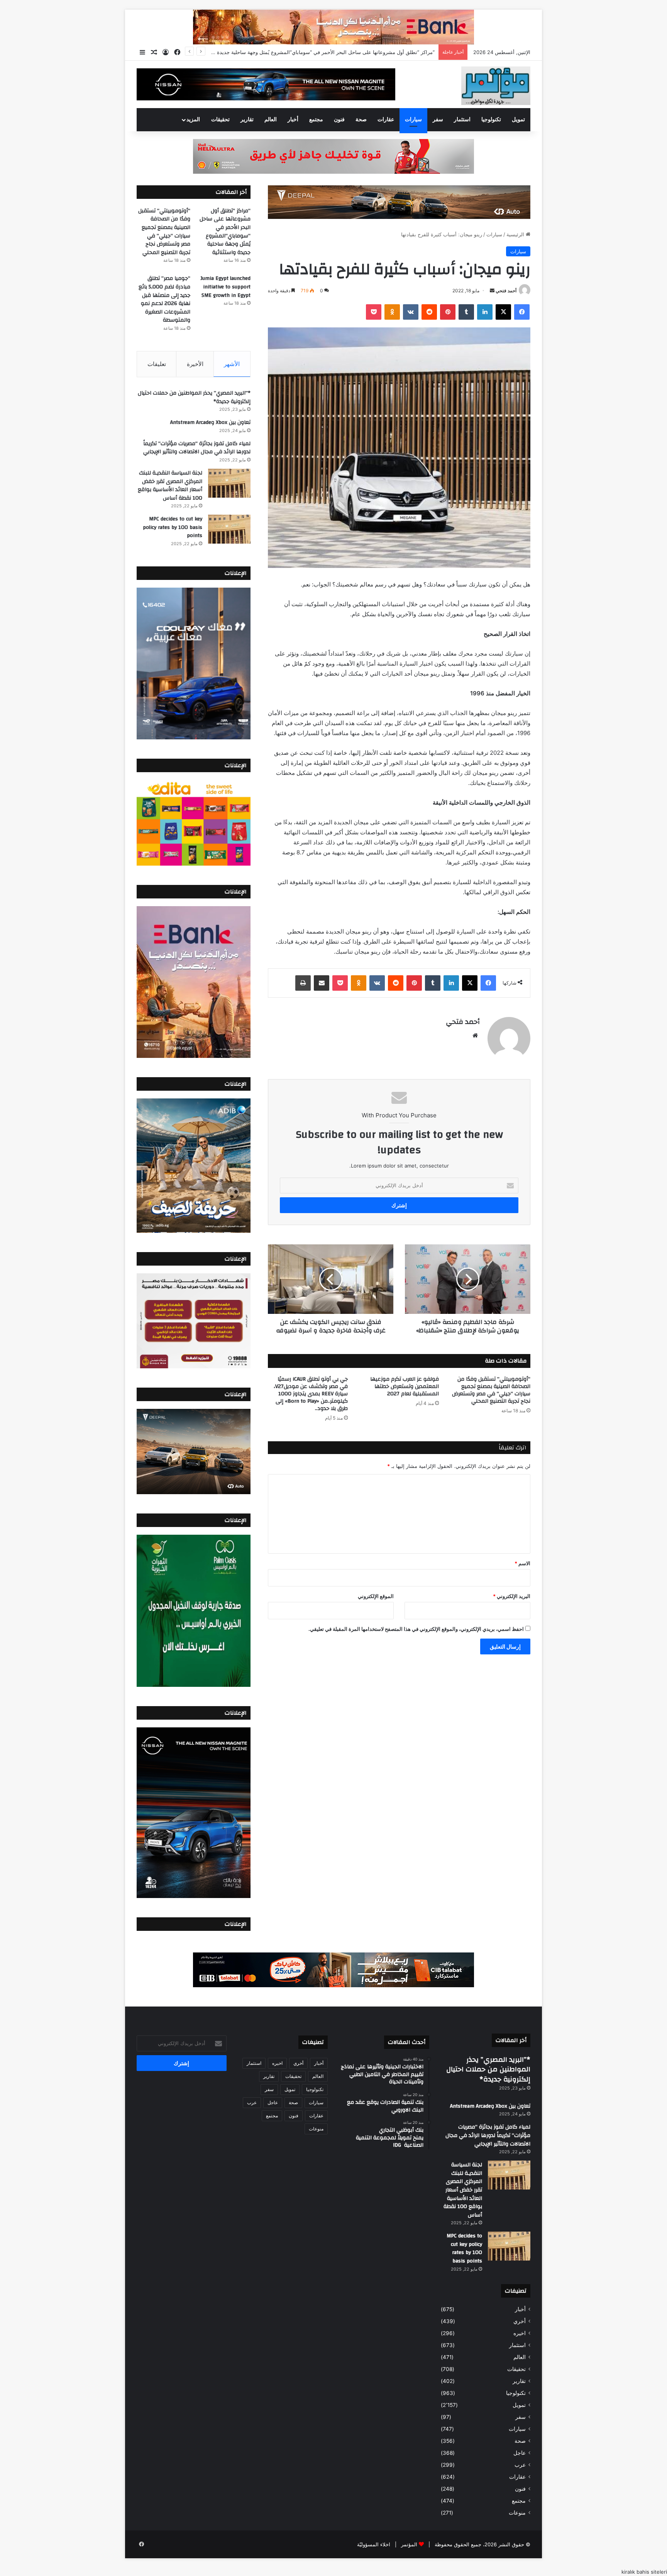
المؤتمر (409, 2544)
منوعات (517, 2513)
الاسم (522, 1563)
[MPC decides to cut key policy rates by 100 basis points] (229, 529)
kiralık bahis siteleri (644, 2572)
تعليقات (157, 364)
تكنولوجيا (491, 120)
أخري (520, 2321)
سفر (438, 120)
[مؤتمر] (496, 86)
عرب (520, 2465)
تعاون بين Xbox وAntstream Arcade (210, 422)
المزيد (193, 120)
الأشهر (232, 364)
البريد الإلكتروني (512, 1596)
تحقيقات (220, 120)
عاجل (520, 2453)
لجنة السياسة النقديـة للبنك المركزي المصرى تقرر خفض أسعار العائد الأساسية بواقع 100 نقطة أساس (170, 486)
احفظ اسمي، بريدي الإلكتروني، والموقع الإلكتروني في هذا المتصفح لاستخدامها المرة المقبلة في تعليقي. (416, 1629)
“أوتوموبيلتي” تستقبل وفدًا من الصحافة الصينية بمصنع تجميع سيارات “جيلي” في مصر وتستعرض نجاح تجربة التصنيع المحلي (305, 52)
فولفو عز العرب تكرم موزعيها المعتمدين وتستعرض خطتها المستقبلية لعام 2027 (405, 1386)
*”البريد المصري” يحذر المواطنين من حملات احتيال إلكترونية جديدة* (194, 397)
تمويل (518, 120)
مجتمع (316, 120)
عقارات (386, 120)
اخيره (520, 2333)
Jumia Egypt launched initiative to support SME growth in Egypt (225, 287)
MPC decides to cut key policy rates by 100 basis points (173, 527)
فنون (339, 120)
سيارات (413, 120)
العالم (271, 120)
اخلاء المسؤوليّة (374, 2544)
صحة (361, 120)
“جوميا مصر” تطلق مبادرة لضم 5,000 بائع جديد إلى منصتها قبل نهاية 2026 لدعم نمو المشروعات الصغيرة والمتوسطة (164, 299)
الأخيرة (195, 364)
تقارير (247, 120)
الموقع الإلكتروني (376, 1596)
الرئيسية (516, 234)
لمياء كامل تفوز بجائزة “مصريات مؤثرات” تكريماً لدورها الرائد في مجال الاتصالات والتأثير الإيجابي (197, 448)
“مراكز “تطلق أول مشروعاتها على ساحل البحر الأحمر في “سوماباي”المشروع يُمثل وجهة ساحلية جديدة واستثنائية (225, 232)
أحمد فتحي (506, 291)
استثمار (462, 120)
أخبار (293, 120)
